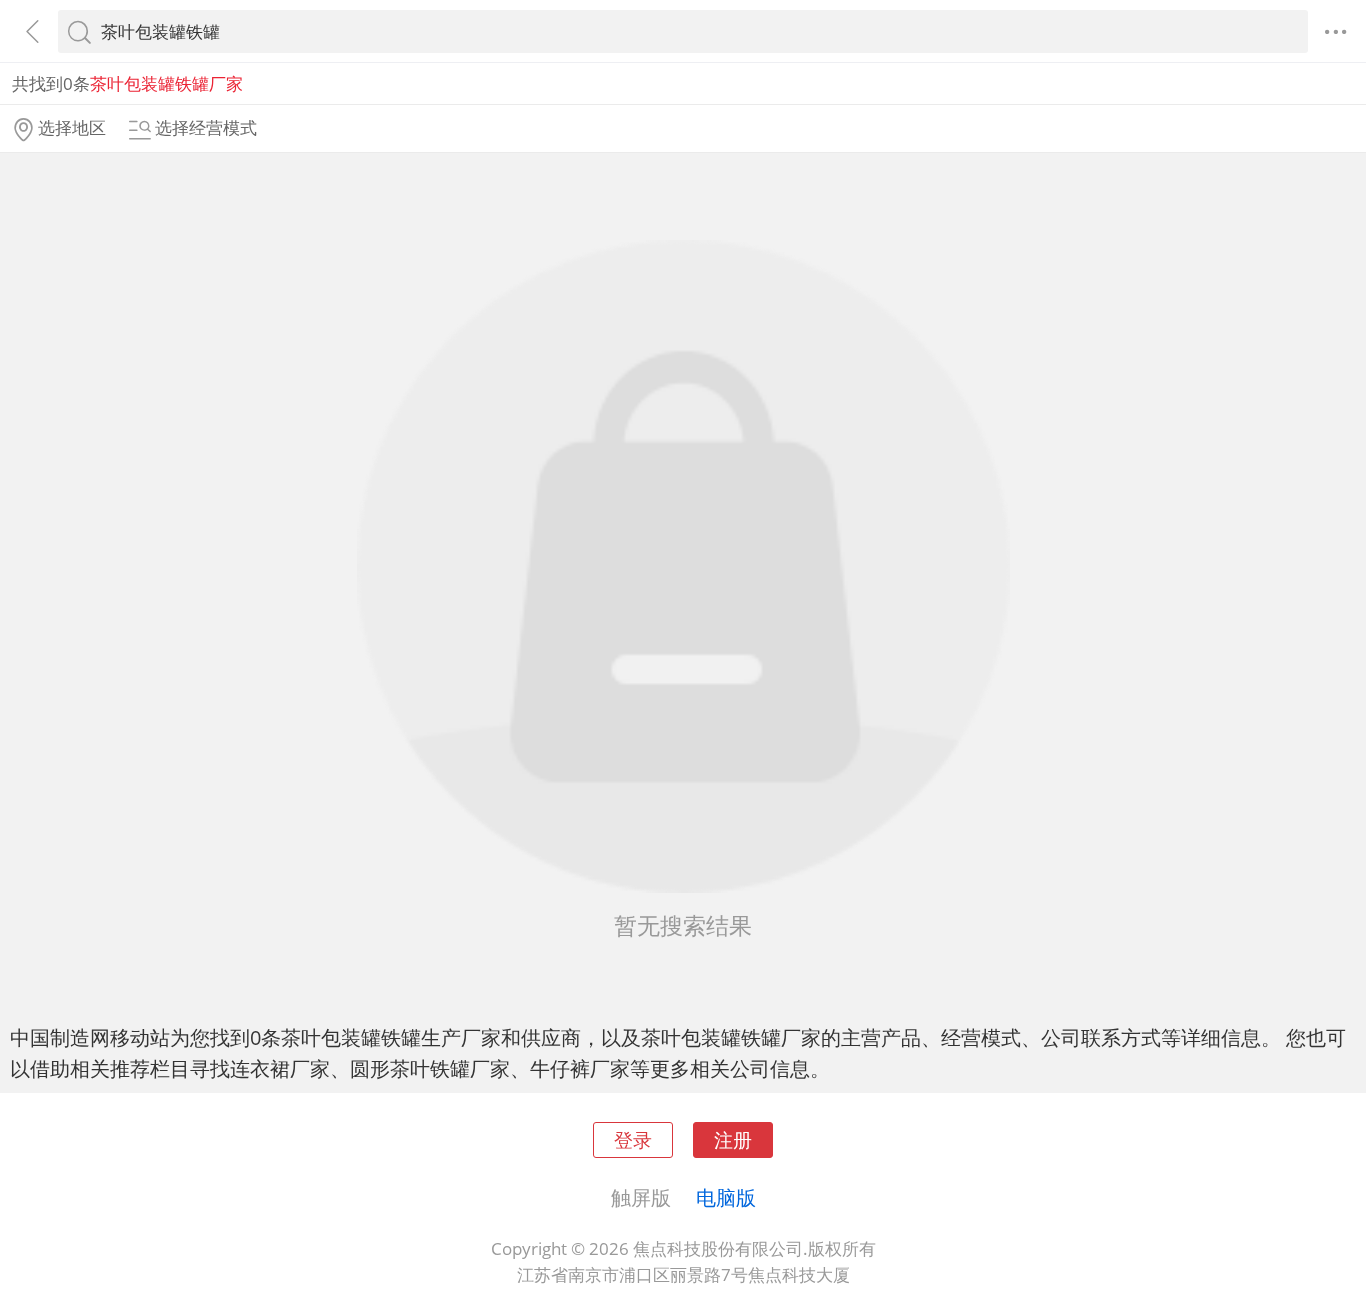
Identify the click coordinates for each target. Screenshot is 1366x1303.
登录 (633, 1139)
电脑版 (726, 1197)
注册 (733, 1139)
